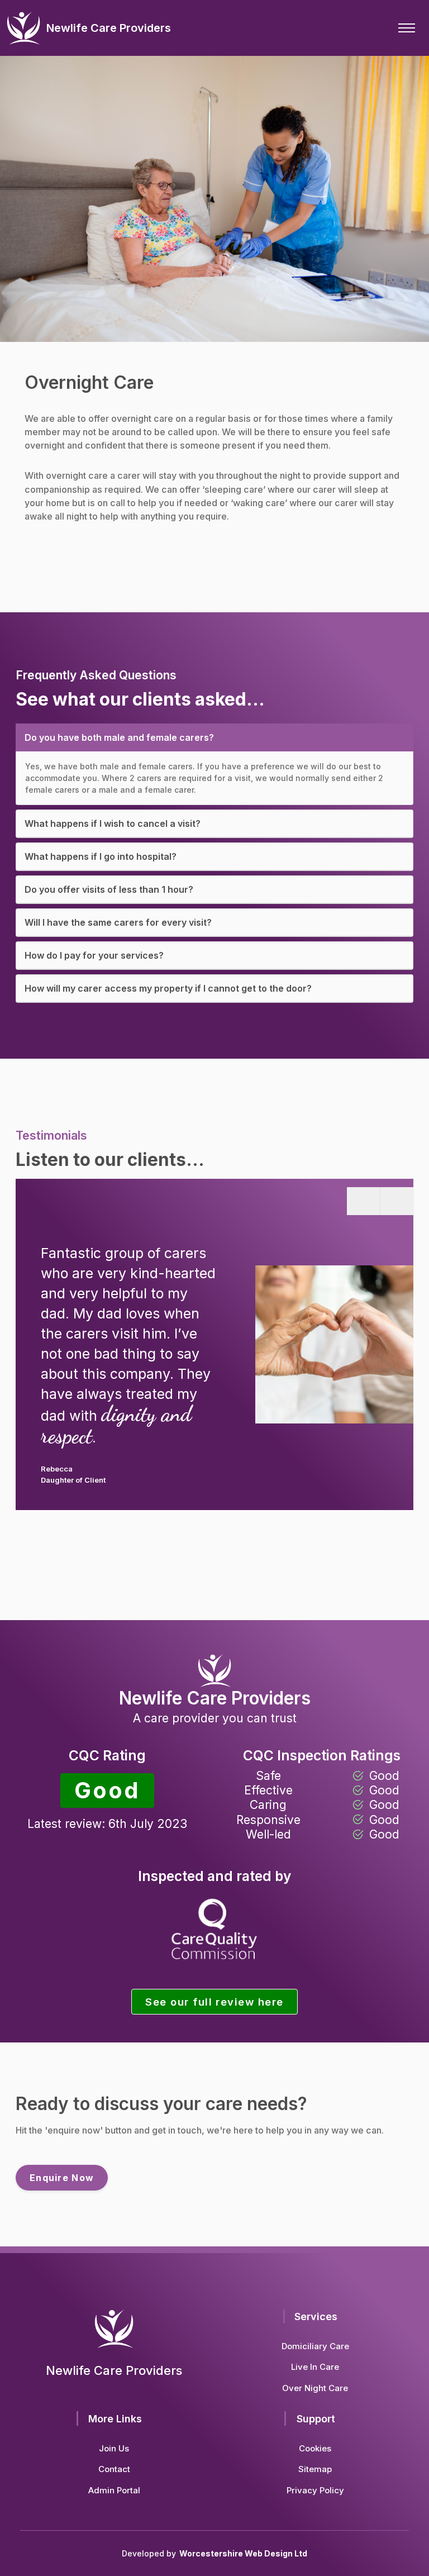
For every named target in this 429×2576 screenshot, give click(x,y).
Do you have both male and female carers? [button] (119, 737)
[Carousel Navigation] (380, 1339)
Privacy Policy (315, 2490)
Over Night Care (315, 2388)
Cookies (315, 2448)
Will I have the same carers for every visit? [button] (118, 922)
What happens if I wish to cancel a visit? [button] (113, 823)
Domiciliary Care (315, 2346)
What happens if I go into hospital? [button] (101, 856)
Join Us (114, 2448)
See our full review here (214, 2002)
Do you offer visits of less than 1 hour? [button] (109, 889)
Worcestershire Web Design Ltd (243, 2553)
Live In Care (315, 2367)
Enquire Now (62, 2178)
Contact (114, 2469)
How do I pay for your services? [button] (94, 955)
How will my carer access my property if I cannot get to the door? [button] (168, 988)
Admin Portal (114, 2490)
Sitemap (315, 2469)
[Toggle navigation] (407, 28)
